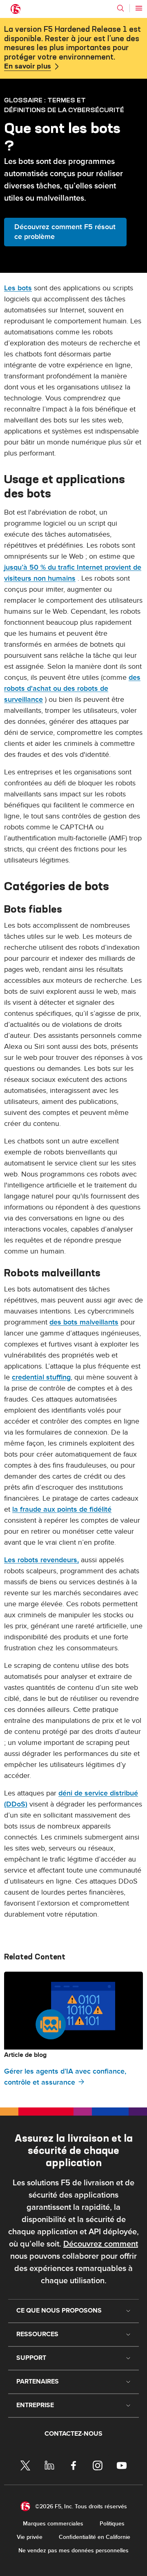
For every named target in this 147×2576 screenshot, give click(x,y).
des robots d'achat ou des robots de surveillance (72, 689)
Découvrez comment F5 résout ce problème (65, 232)
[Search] (120, 8)
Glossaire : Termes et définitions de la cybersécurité (64, 105)
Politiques (112, 2524)
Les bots (18, 288)
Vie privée (30, 2537)
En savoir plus (28, 66)
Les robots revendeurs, (41, 1560)
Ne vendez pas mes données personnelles (73, 2551)
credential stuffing (41, 1377)
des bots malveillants (84, 1322)
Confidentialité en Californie (95, 2537)
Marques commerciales (53, 2524)
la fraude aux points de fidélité (62, 1509)
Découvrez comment (101, 2244)
